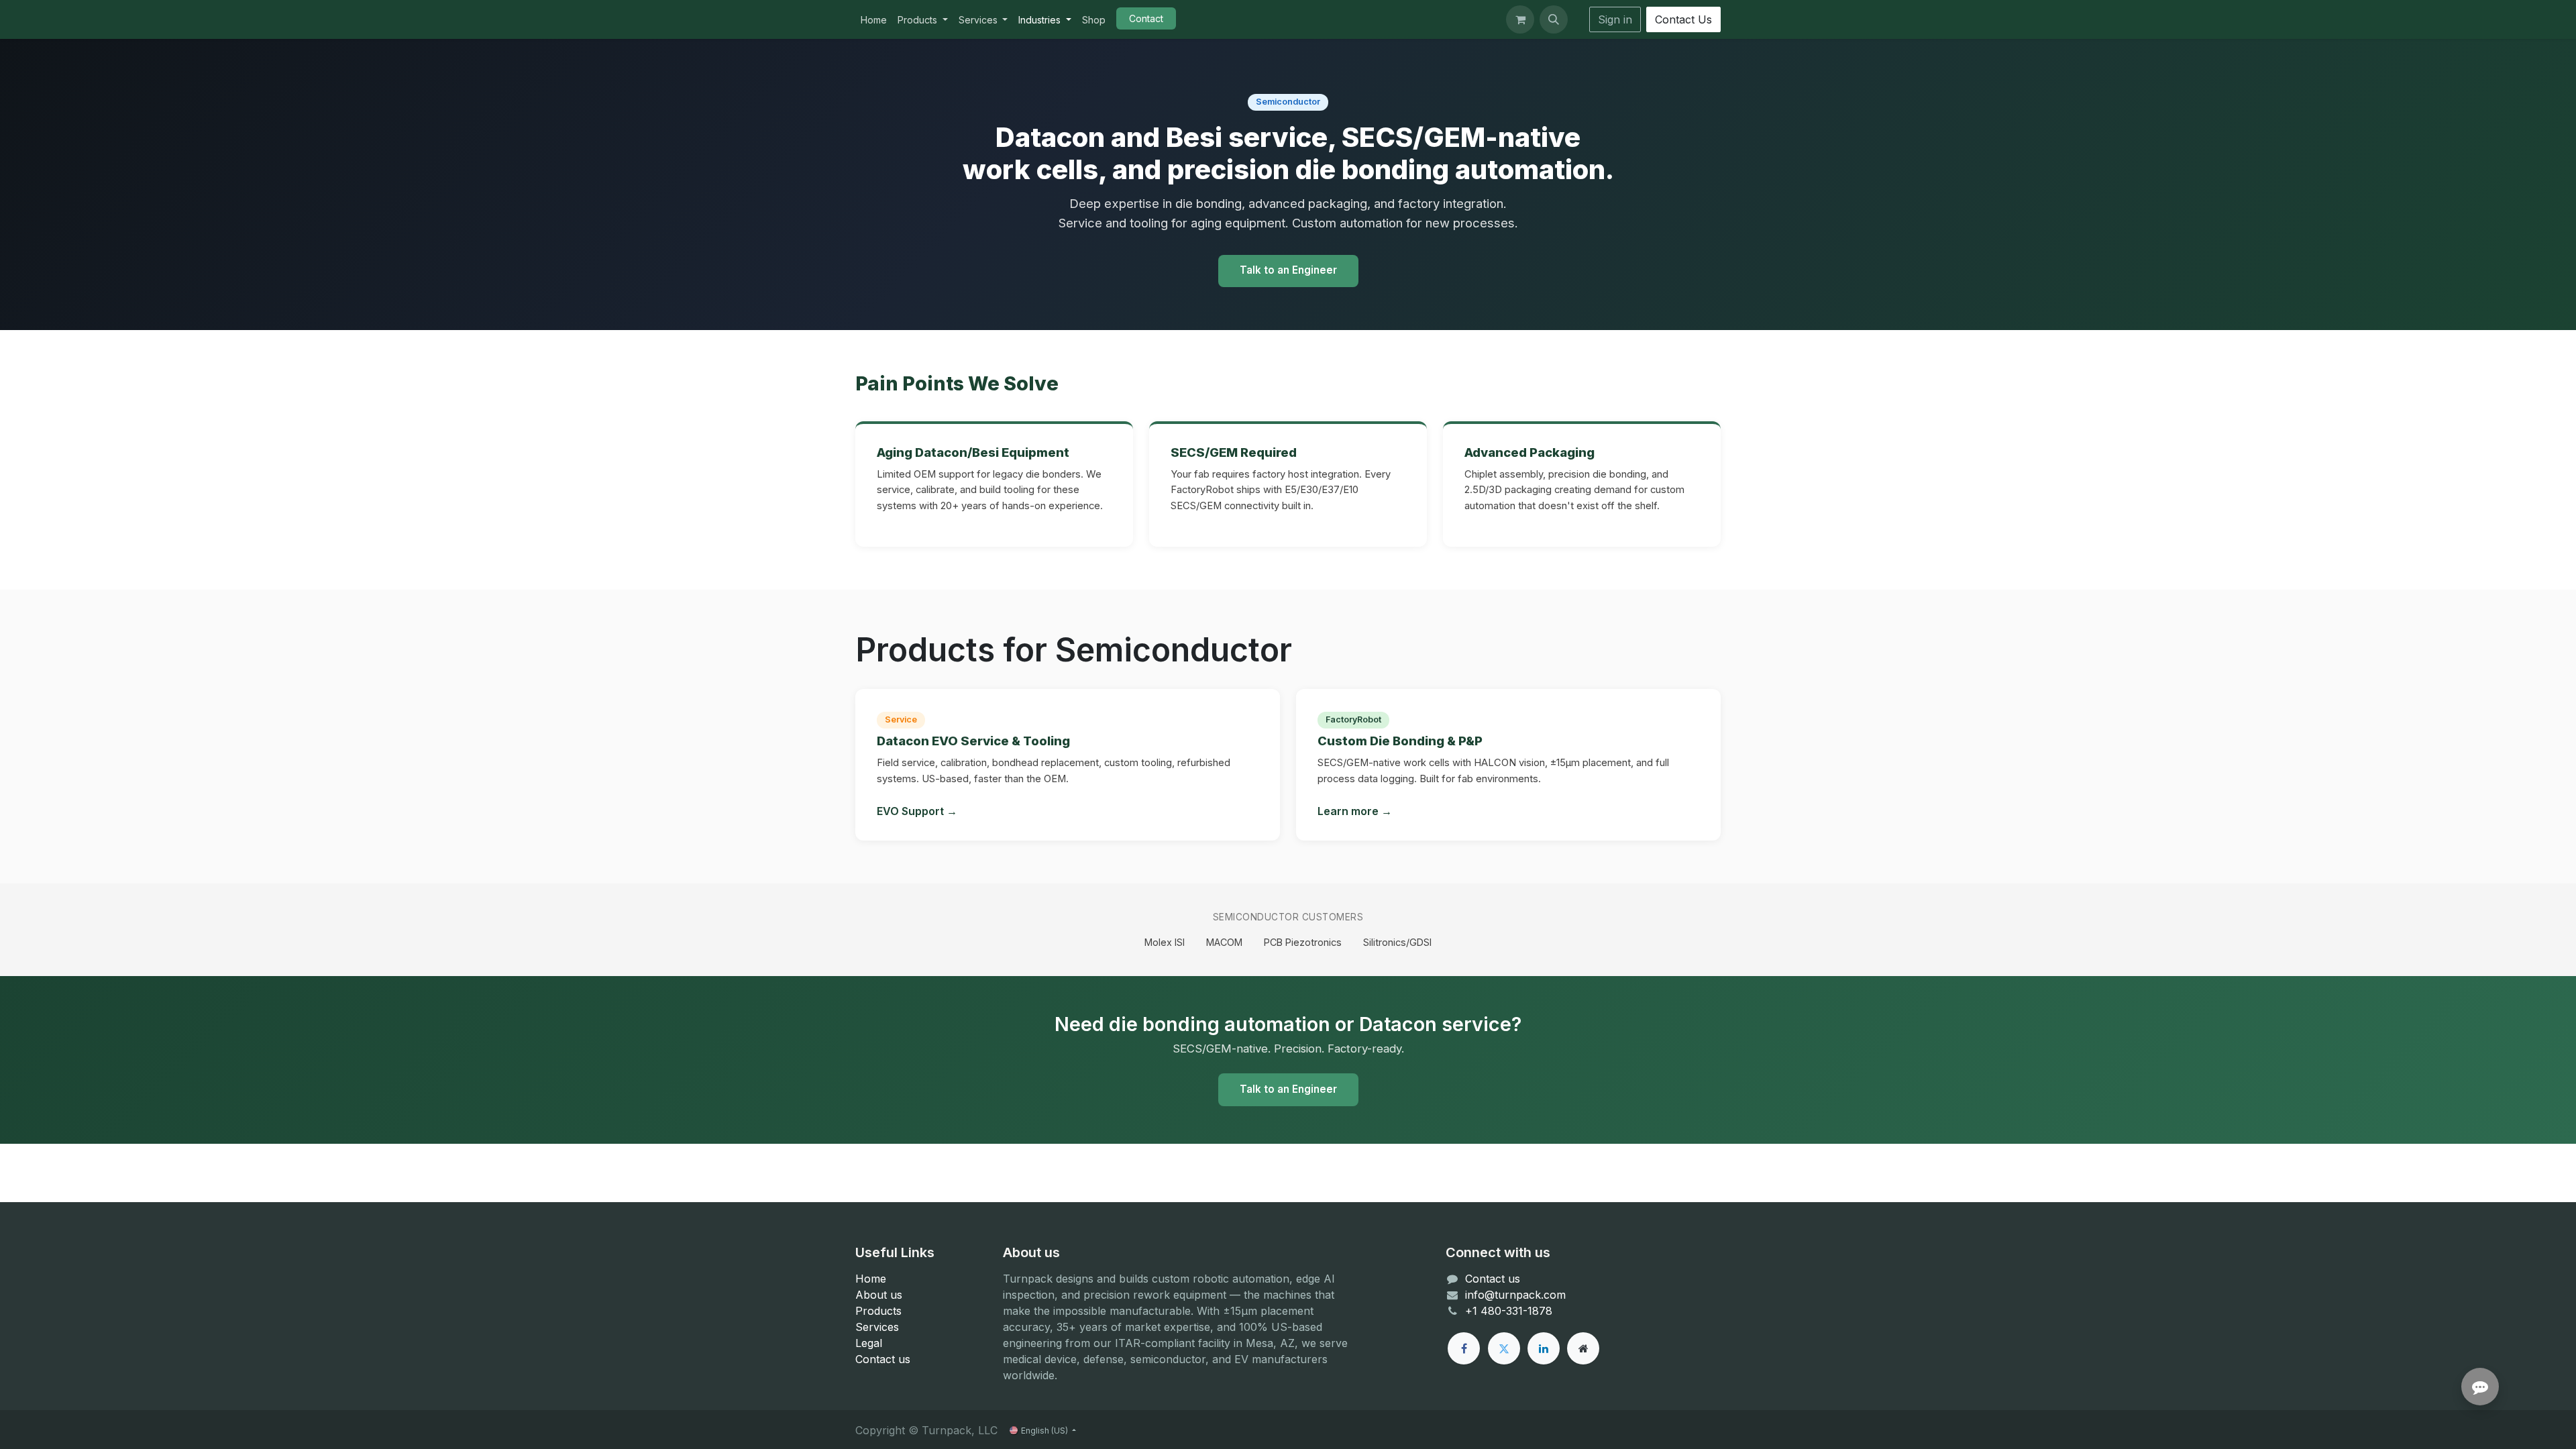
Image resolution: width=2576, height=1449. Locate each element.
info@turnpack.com (1515, 1295)
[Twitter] (1504, 1348)
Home (871, 1279)
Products (878, 1311)
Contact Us (1683, 19)
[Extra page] (1583, 1348)
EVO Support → (917, 811)
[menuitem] (874, 20)
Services (877, 1327)
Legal (869, 1343)
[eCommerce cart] (1520, 19)
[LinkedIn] (1544, 1348)
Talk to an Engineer (1288, 270)
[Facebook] (1464, 1348)
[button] (1554, 19)
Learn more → (1355, 811)
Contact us (883, 1359)
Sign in (1615, 19)
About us (879, 1295)
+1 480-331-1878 (1509, 1311)
